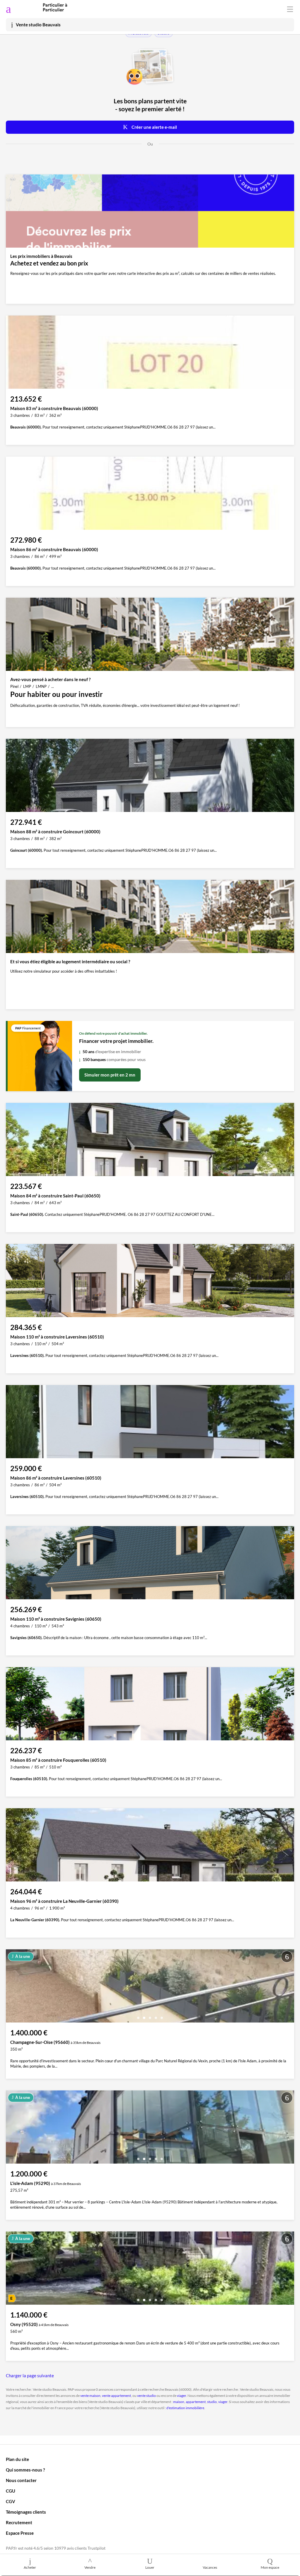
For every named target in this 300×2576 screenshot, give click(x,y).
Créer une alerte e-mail (154, 127)
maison (179, 2402)
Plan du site (17, 2459)
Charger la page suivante (30, 2376)
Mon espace (270, 2567)
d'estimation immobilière (185, 2408)
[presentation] (12, 1987)
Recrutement (19, 2522)
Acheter (30, 2567)
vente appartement (116, 2396)
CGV (11, 2501)
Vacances (210, 2567)
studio (212, 2402)
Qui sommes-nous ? (25, 2470)
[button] (138, 2016)
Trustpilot (97, 2548)
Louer (150, 2567)
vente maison (90, 2396)
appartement (196, 2402)
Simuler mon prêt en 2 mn (110, 1075)
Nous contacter (21, 2480)
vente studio (146, 2396)
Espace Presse (20, 2533)
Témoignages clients (26, 2512)
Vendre (90, 2567)
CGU (11, 2491)
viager (181, 2396)
